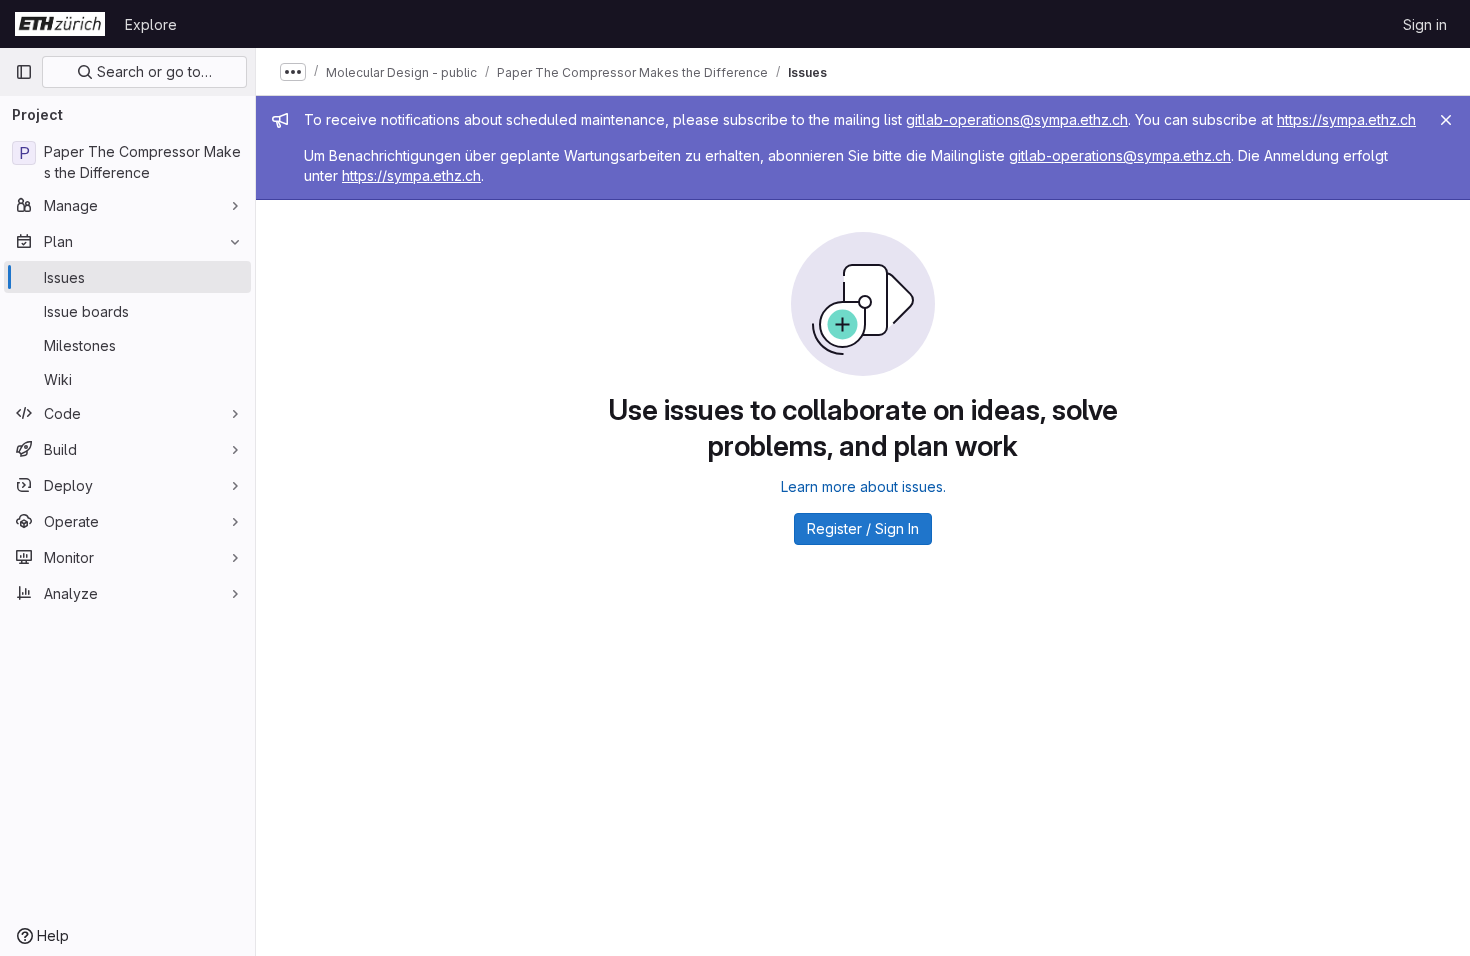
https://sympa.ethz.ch (1346, 119)
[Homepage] (60, 24)
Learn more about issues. (863, 486)
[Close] (1446, 120)
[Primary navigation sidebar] (24, 72)
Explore (151, 24)
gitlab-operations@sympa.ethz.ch (1017, 119)
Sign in (1425, 24)
